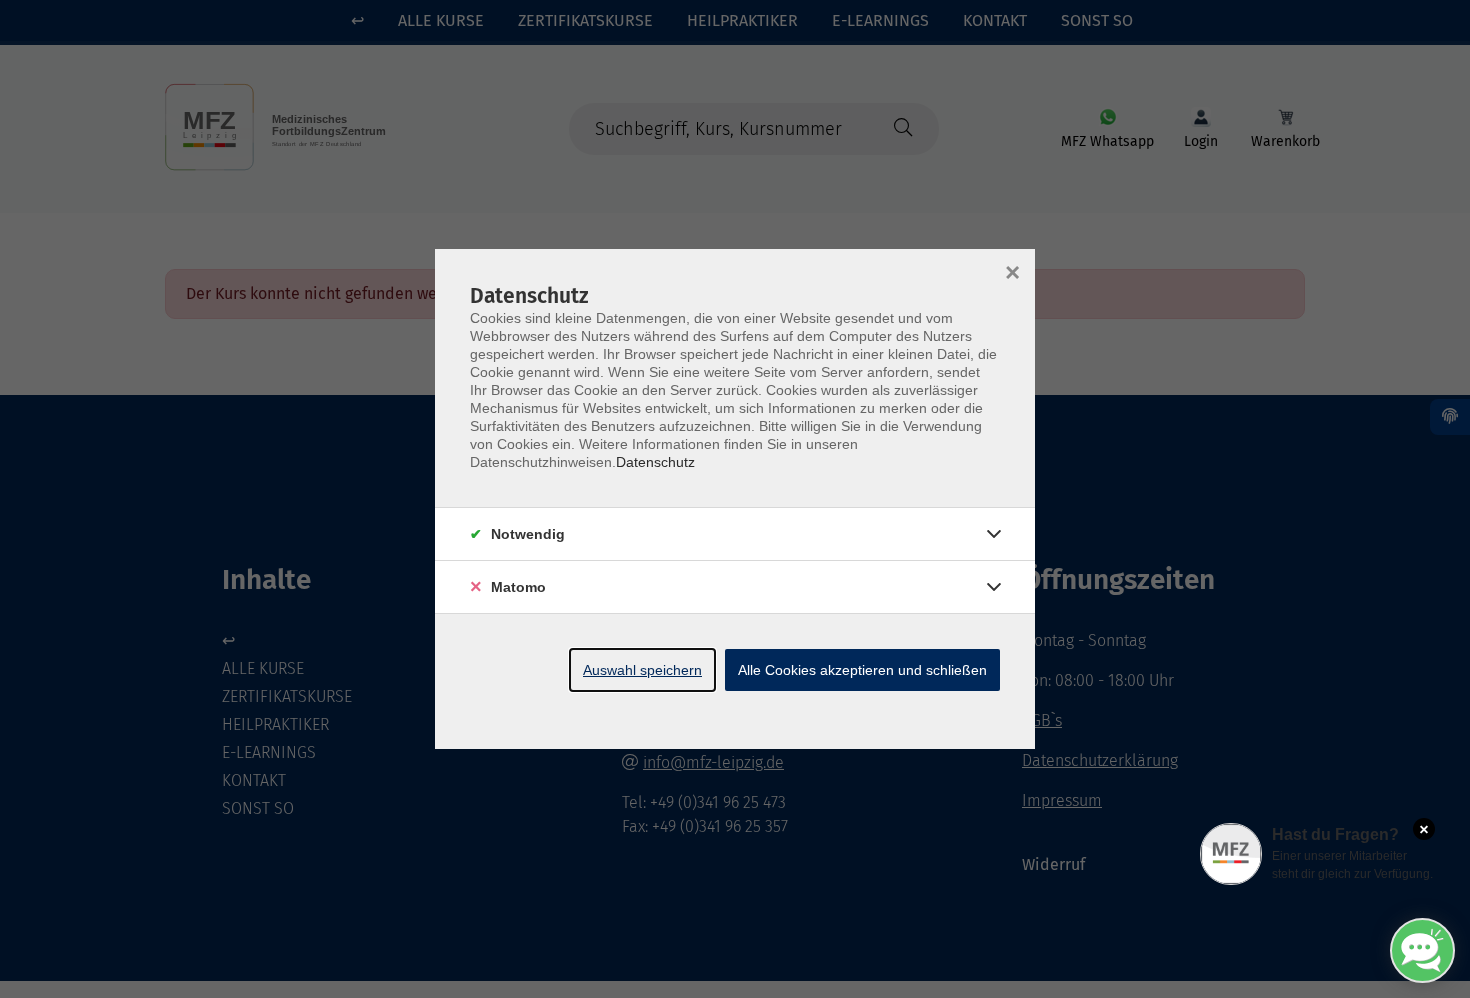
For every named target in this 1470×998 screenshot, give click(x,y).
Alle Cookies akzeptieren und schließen (862, 670)
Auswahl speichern (642, 670)
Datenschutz (655, 462)
